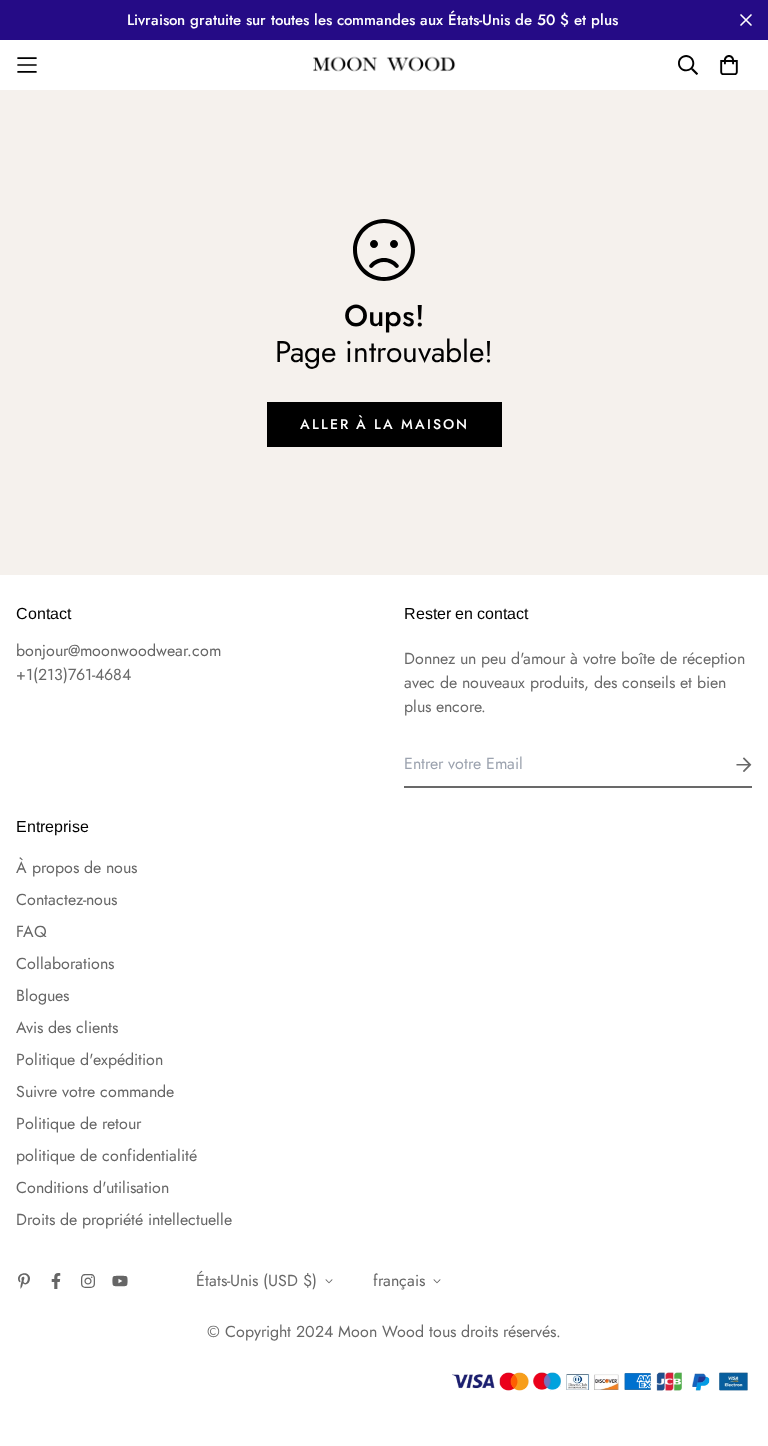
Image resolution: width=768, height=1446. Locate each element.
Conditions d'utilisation (92, 1187)
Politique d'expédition (89, 1059)
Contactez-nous (66, 899)
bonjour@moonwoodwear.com (118, 650)
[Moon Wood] (384, 65)
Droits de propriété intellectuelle (124, 1219)
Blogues (42, 995)
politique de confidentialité (106, 1155)
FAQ (31, 931)
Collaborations (65, 963)
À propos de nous (76, 867)
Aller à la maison (384, 424)
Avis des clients (67, 1027)
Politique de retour (78, 1123)
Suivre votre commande (95, 1091)
